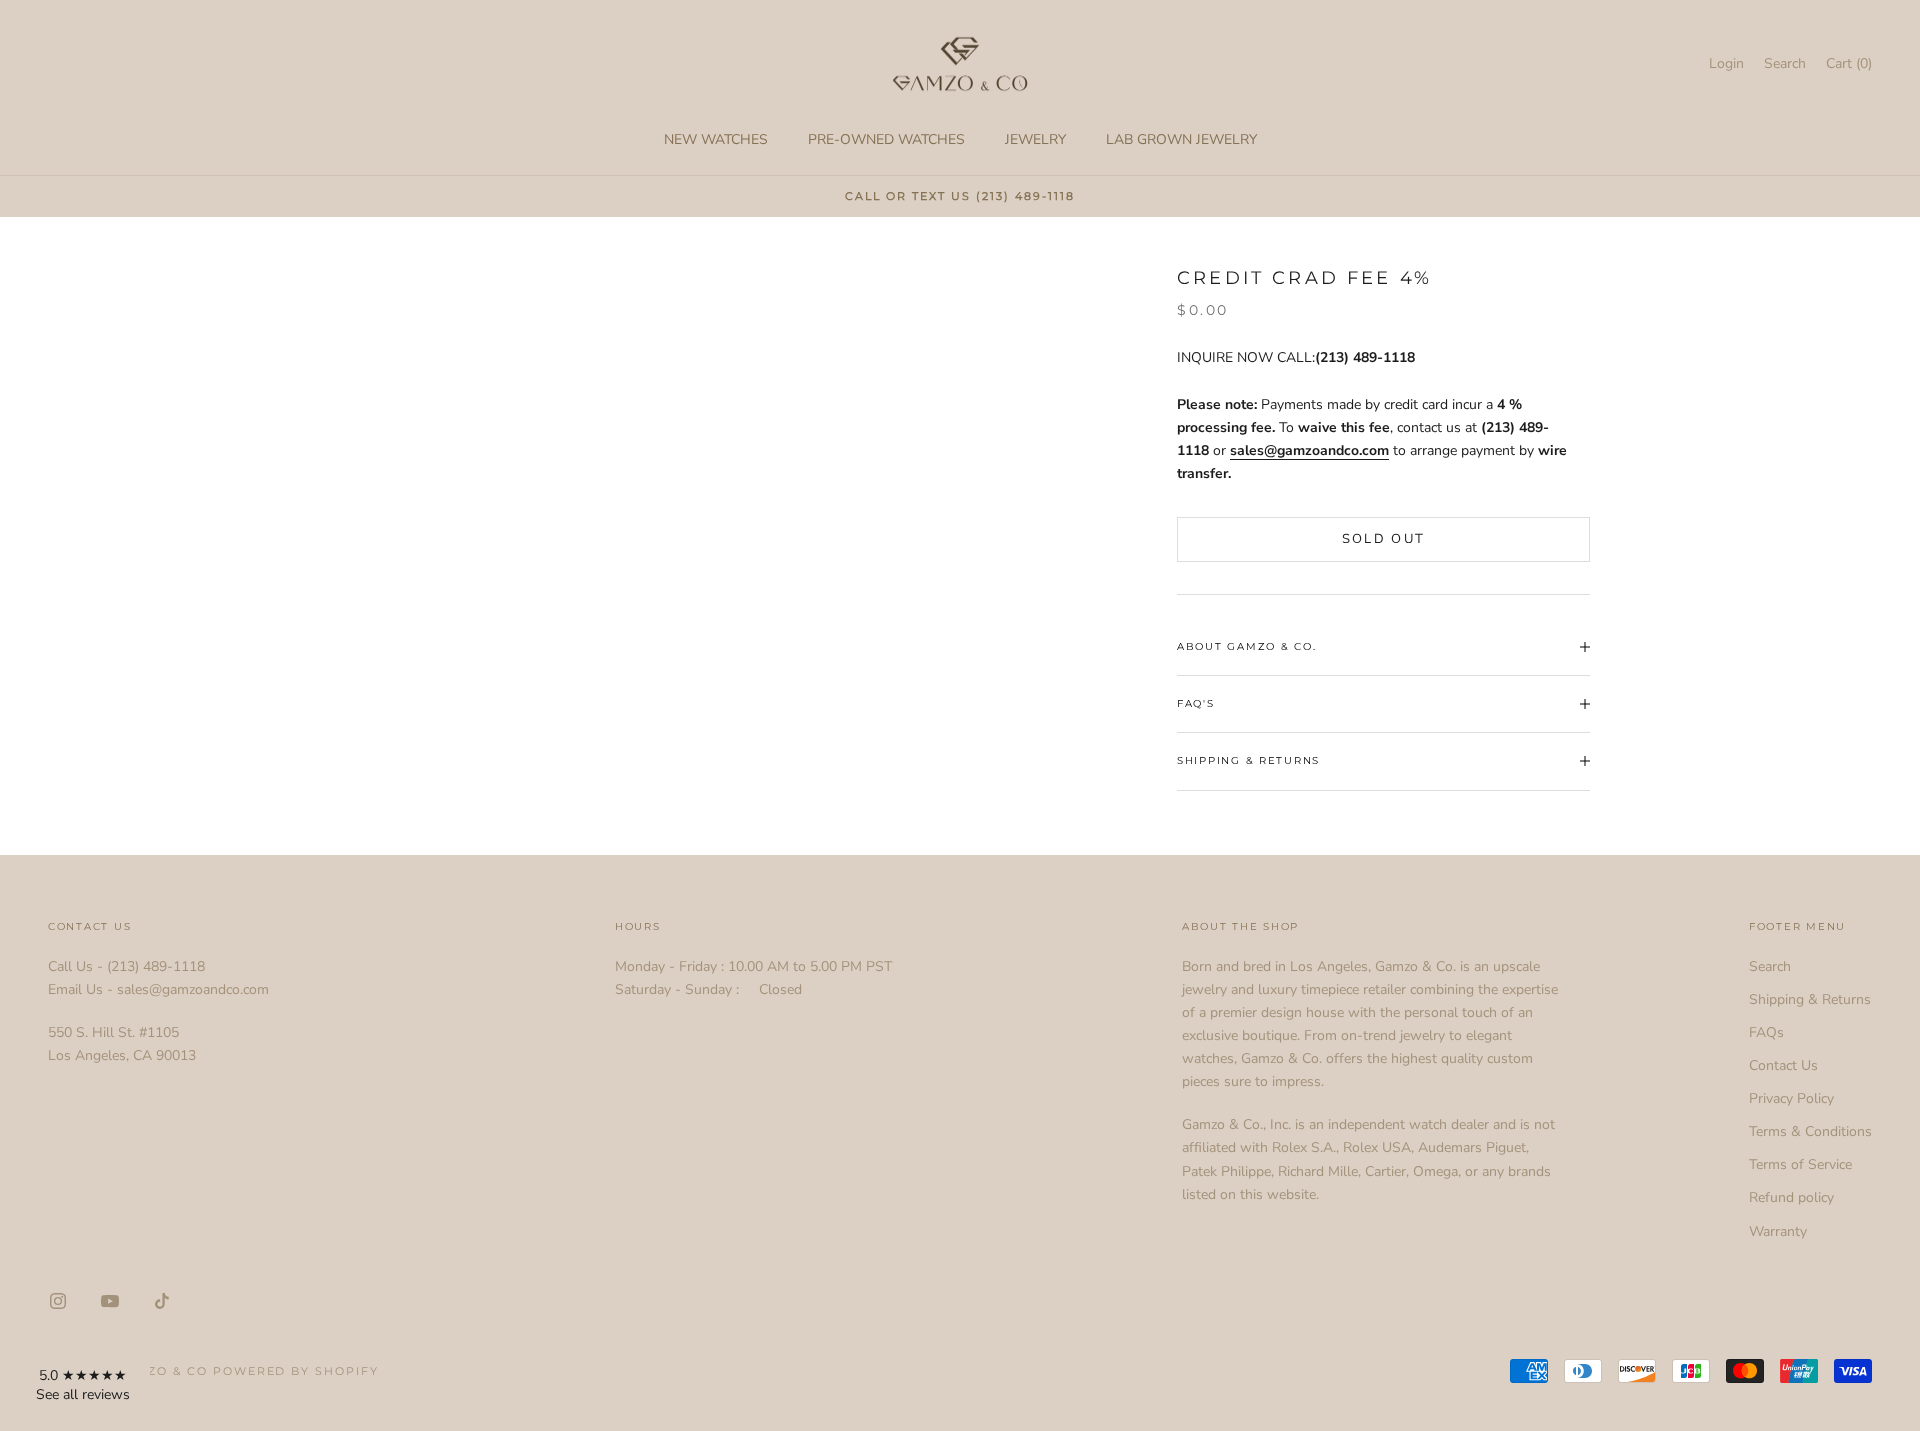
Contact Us (1783, 1065)
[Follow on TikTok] (162, 1301)
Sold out (1384, 539)
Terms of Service (1800, 1164)
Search (1770, 966)
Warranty (1778, 1231)
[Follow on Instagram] (58, 1301)
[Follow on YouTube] (110, 1301)
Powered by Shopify (296, 1371)
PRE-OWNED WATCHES (886, 139)
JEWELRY (1035, 139)
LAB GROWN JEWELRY (1181, 139)
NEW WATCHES (716, 139)
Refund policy (1791, 1197)
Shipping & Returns (1810, 999)
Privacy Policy (1791, 1098)
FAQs (1766, 1032)
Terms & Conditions (1810, 1131)
